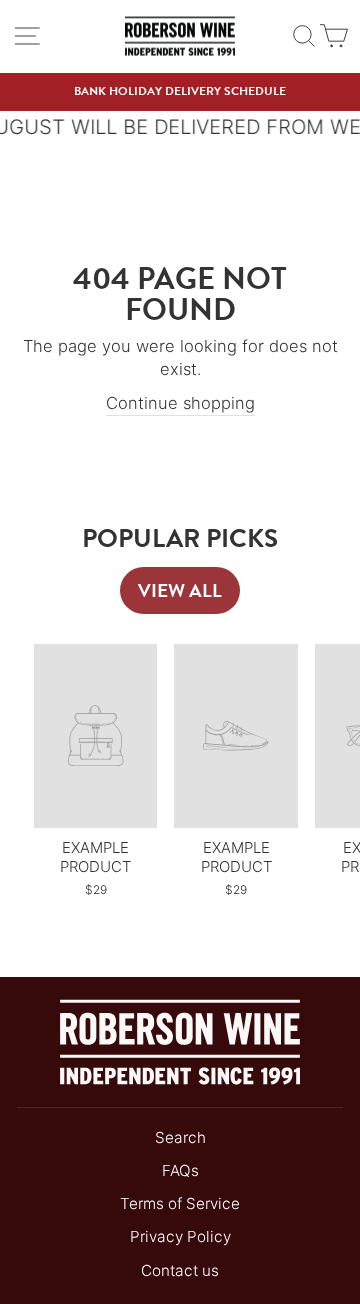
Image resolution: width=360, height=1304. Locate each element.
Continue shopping (180, 403)
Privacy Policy (180, 1236)
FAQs (180, 1170)
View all (180, 590)
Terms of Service (180, 1203)
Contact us (180, 1270)
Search (180, 1137)
